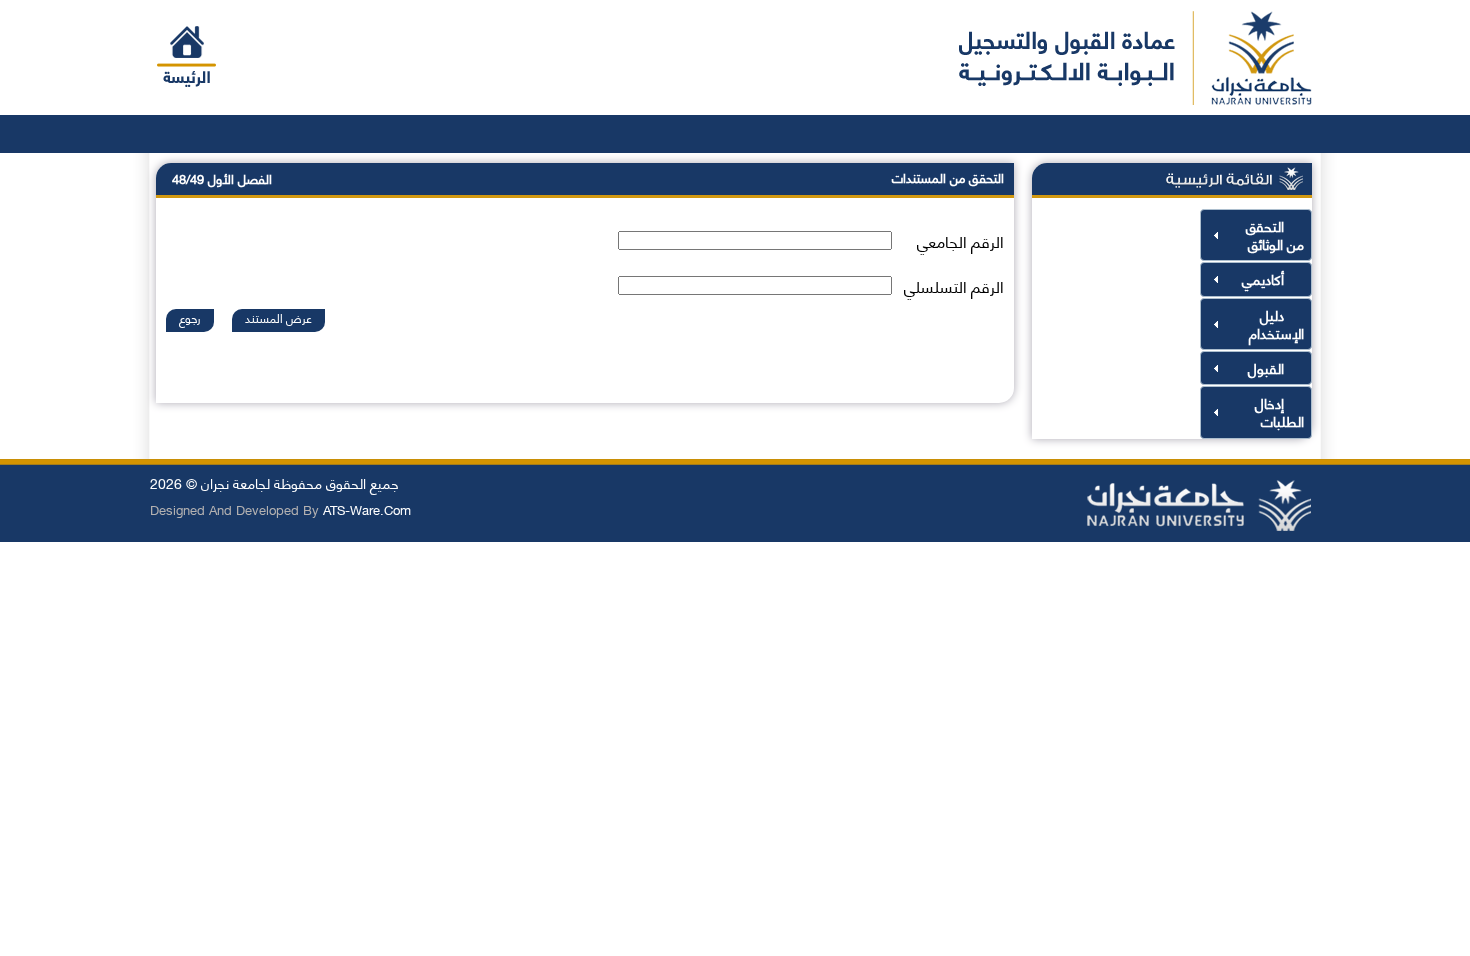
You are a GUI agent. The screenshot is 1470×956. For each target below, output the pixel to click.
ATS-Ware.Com (367, 508)
